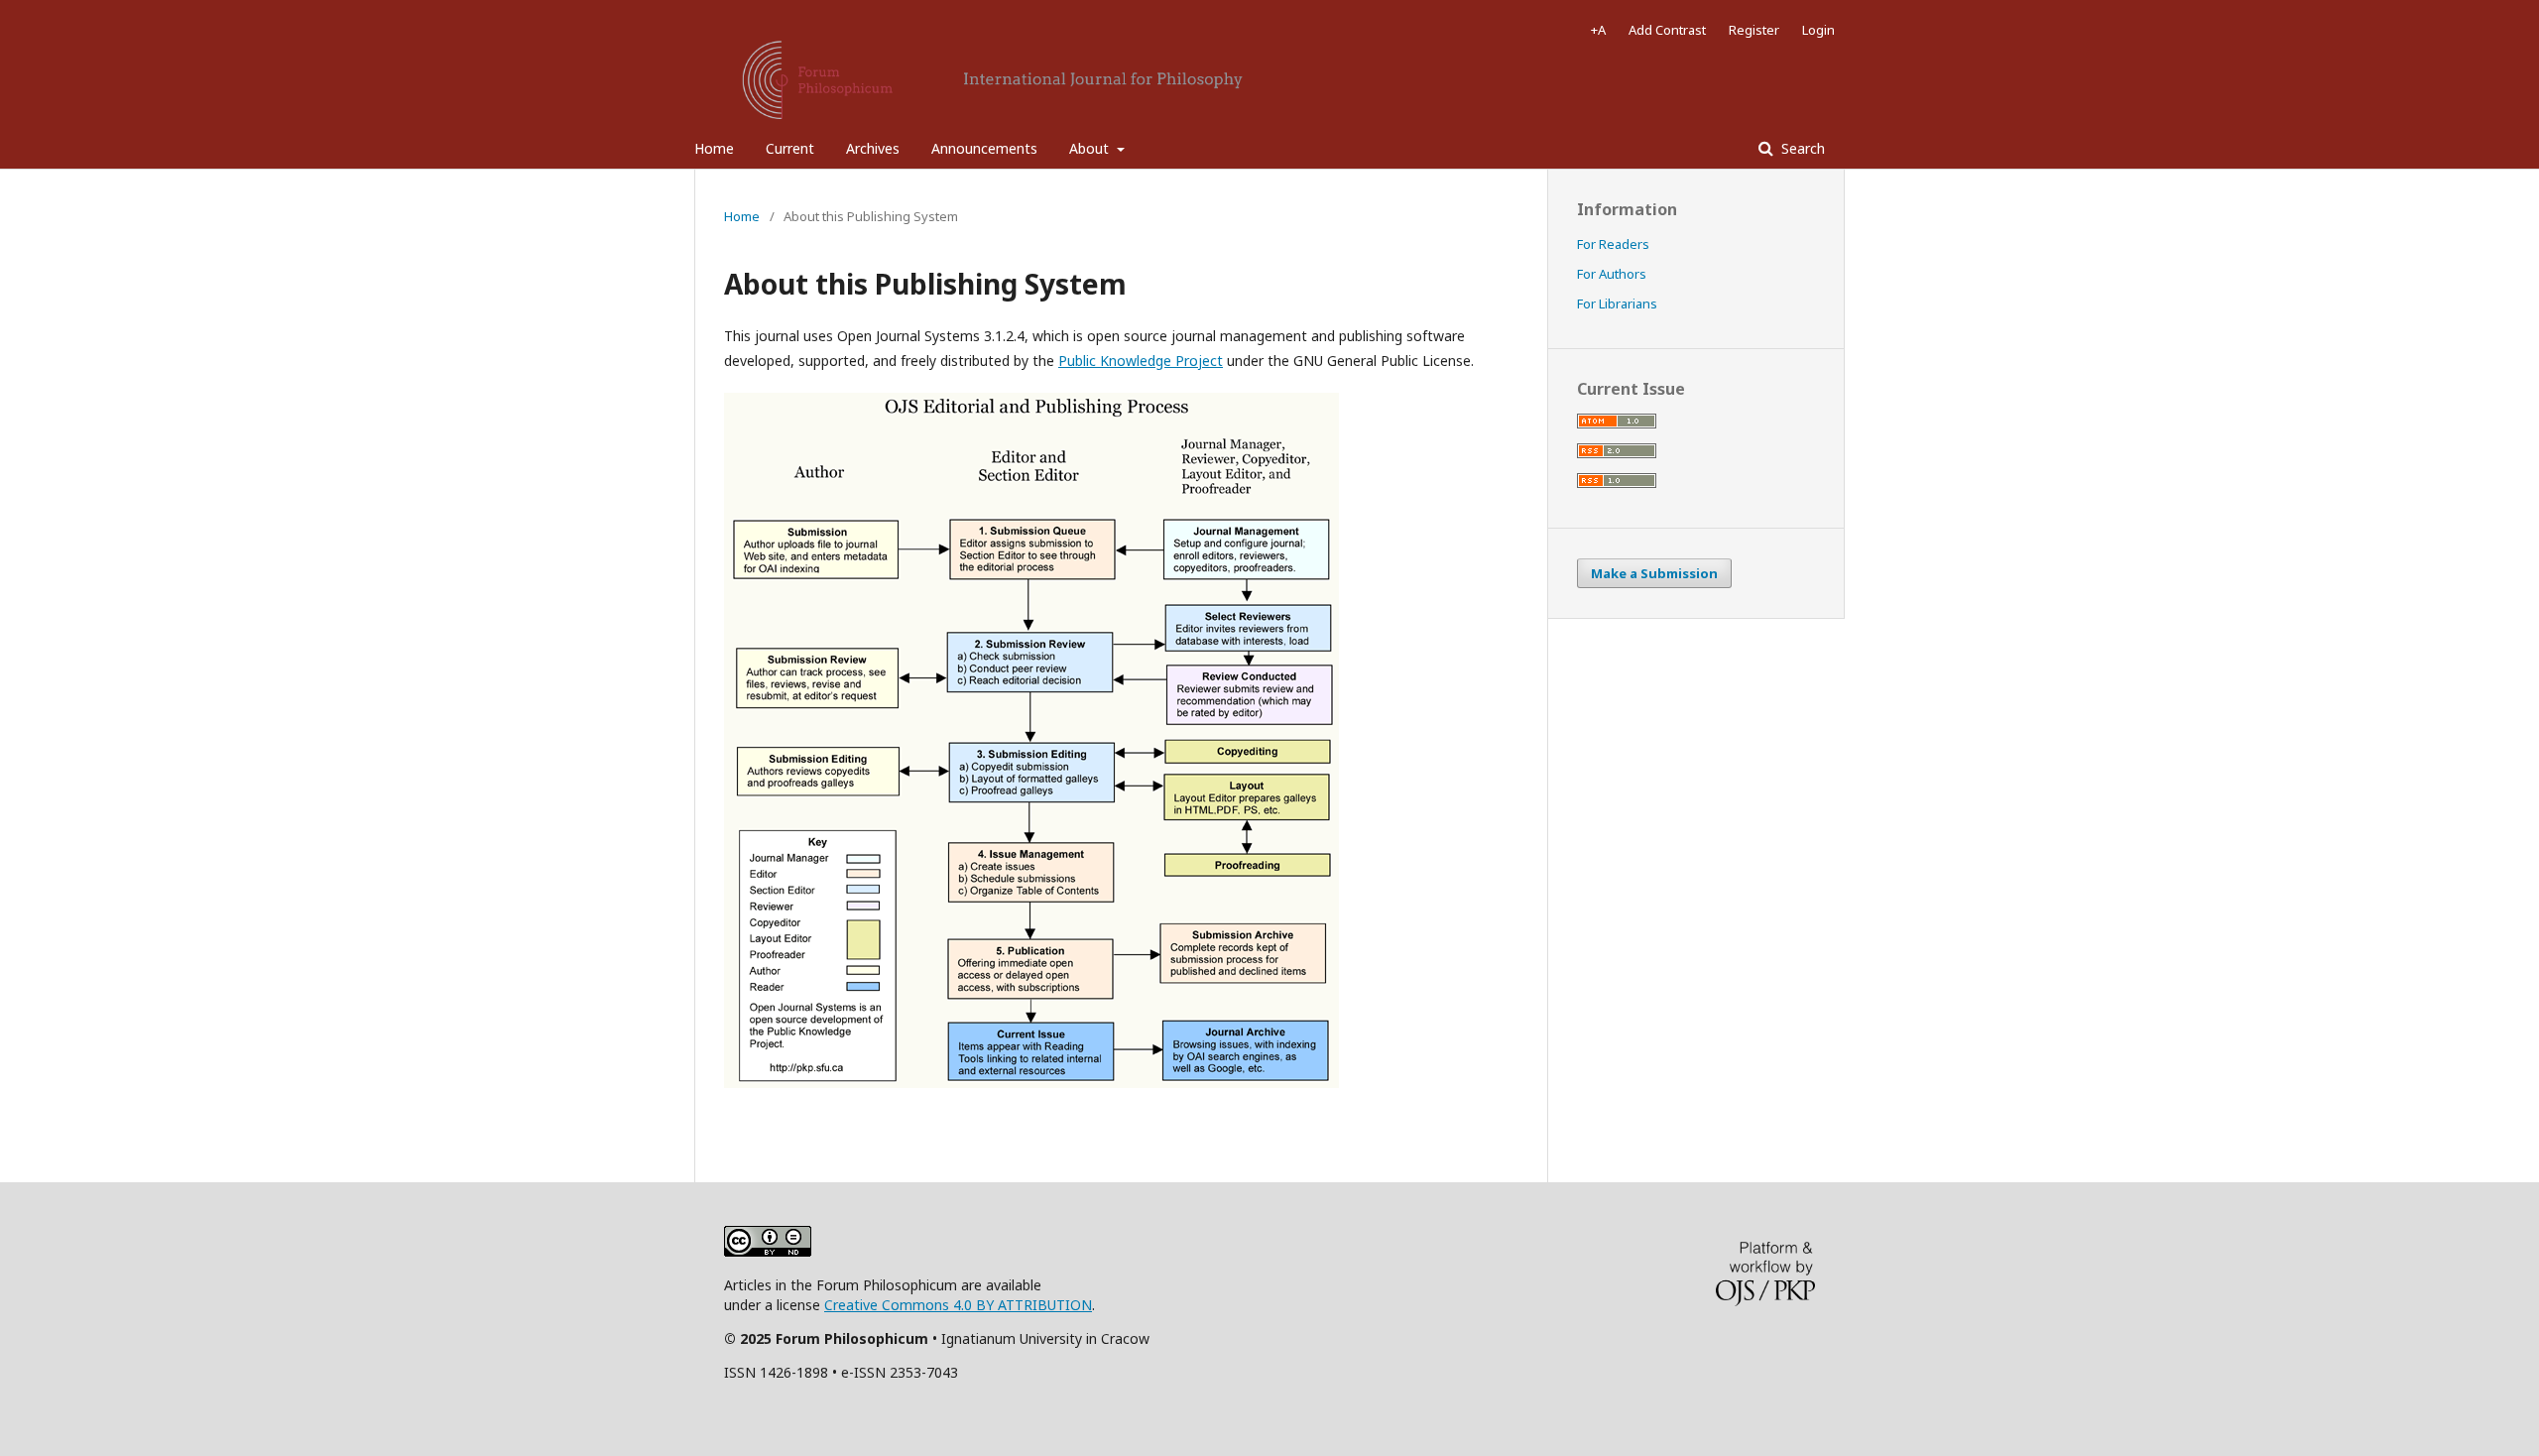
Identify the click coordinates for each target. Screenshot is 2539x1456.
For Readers (1613, 244)
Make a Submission (1654, 573)
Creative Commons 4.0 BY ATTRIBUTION (958, 1305)
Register (1754, 30)
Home (714, 148)
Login (1818, 30)
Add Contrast (1667, 30)
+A (1598, 30)
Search (1801, 148)
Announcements (984, 148)
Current (790, 148)
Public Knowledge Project (1141, 361)
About (1091, 148)
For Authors (1612, 274)
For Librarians (1617, 303)
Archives (873, 148)
